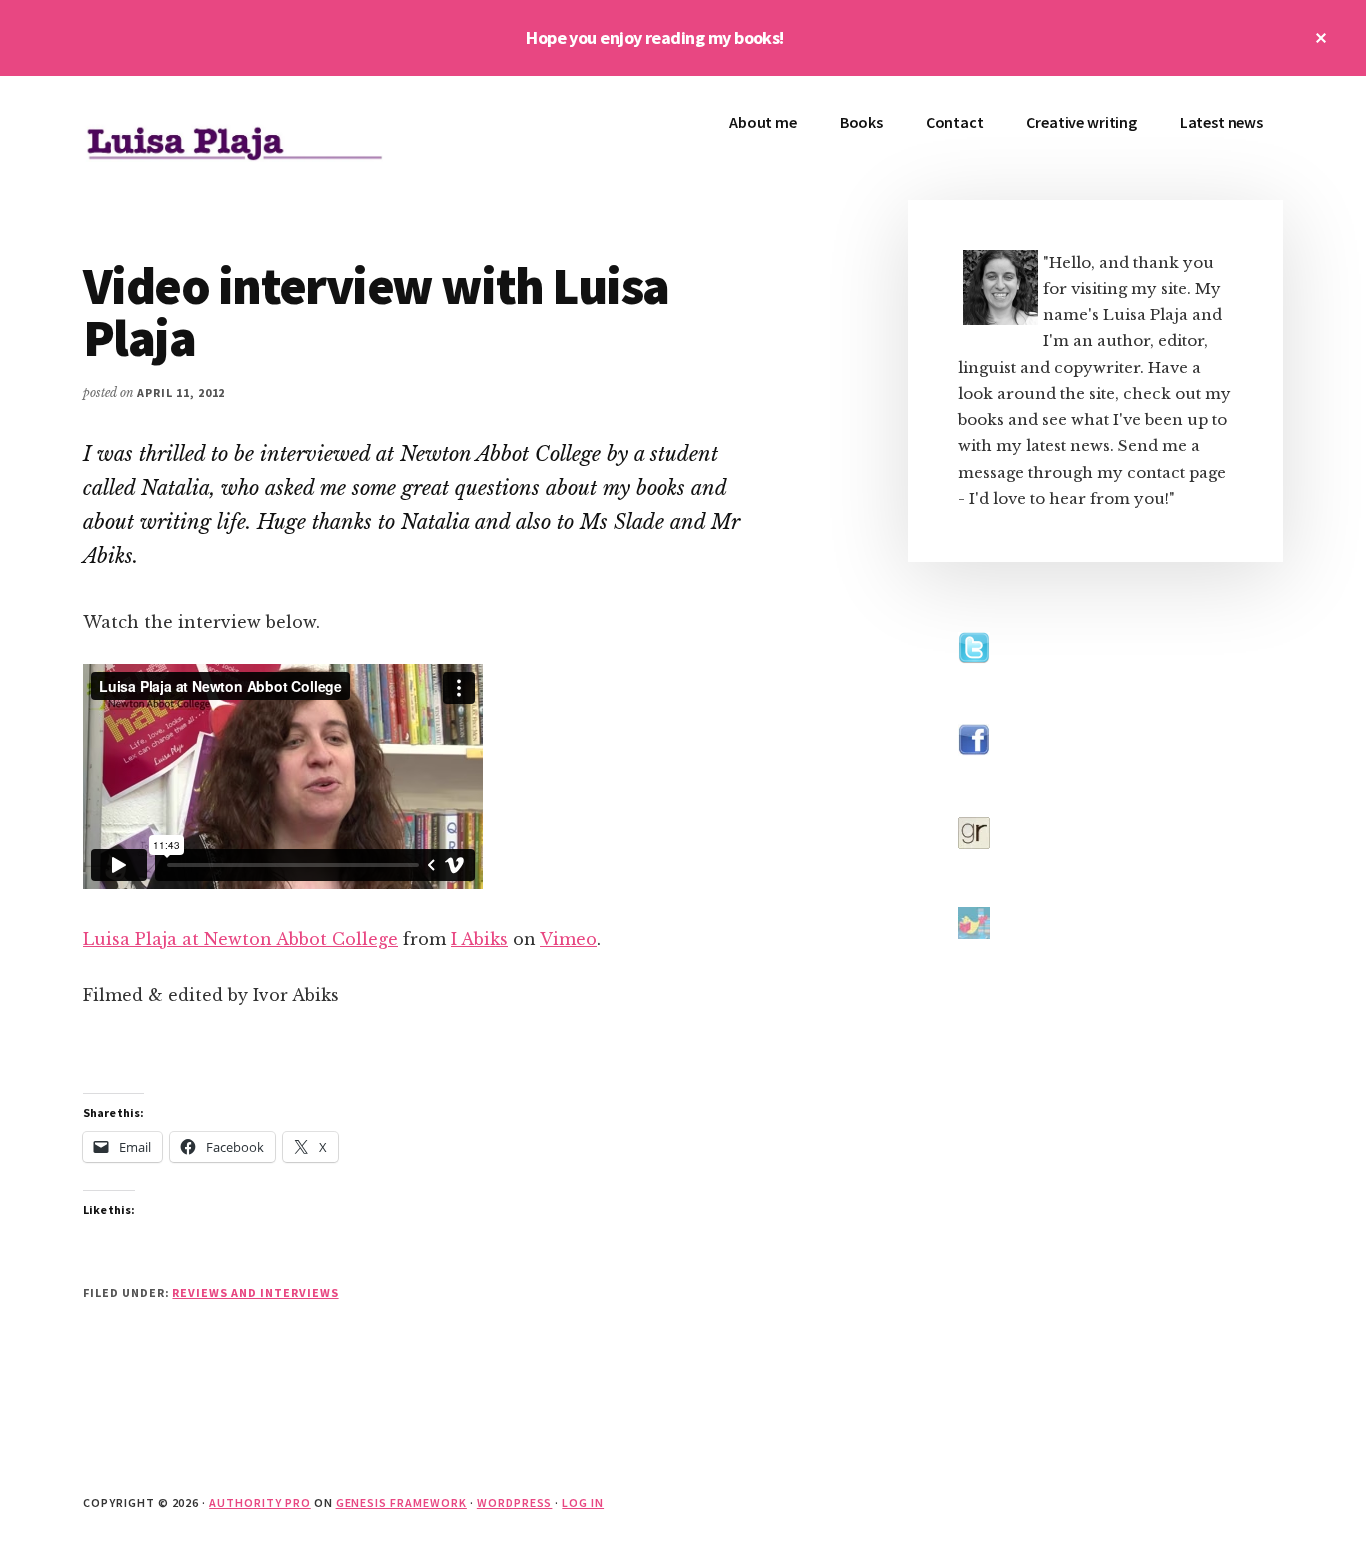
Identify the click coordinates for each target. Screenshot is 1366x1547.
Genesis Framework (401, 1502)
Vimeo (568, 939)
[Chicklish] (974, 957)
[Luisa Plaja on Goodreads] (974, 867)
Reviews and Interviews (255, 1292)
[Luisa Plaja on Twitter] (974, 682)
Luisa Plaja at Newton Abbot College (240, 939)
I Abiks (479, 939)
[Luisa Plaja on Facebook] (974, 774)
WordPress (515, 1502)
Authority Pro (259, 1502)
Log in (583, 1502)
